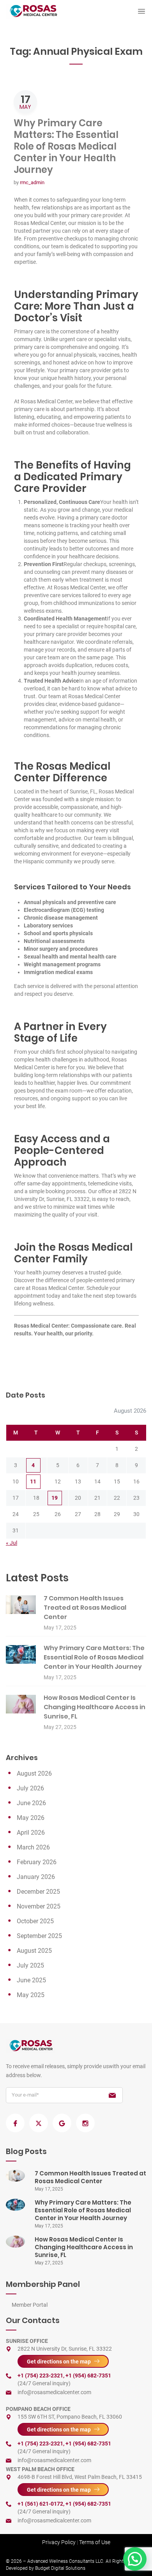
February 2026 (37, 1862)
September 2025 (39, 1936)
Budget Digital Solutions (60, 2568)
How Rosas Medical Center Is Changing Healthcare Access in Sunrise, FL (95, 1707)
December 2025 (38, 1892)
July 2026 (30, 1788)
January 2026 (36, 1877)
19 (55, 1498)
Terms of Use (95, 2542)
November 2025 (39, 1906)
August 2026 (34, 1773)
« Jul (11, 1543)
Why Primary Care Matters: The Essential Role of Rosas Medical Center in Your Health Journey (66, 146)
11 (33, 1481)
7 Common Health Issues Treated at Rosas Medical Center (85, 1608)
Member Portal (30, 2305)
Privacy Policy (59, 2542)
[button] (135, 2559)
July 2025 (30, 1965)
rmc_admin (32, 182)
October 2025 (35, 1921)
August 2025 (34, 1951)
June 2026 (31, 1803)
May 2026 (31, 1818)
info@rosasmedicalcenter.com (54, 2392)
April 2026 (31, 1833)
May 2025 (31, 1995)
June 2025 (31, 1980)
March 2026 (33, 1847)
